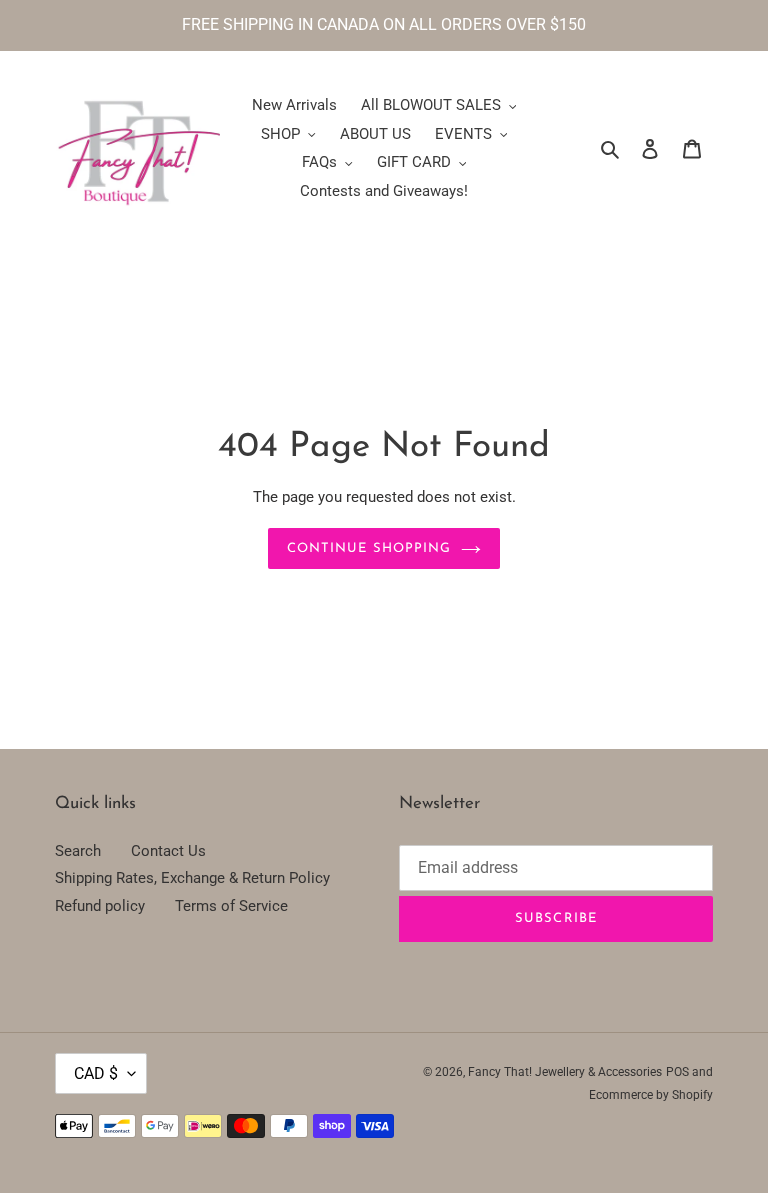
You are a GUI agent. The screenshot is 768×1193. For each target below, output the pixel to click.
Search (78, 851)
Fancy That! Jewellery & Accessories (565, 1072)
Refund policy (100, 906)
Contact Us (168, 851)
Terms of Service (231, 906)
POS (677, 1072)
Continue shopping (369, 548)
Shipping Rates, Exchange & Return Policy (192, 878)
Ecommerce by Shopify (651, 1095)
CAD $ (96, 1073)
